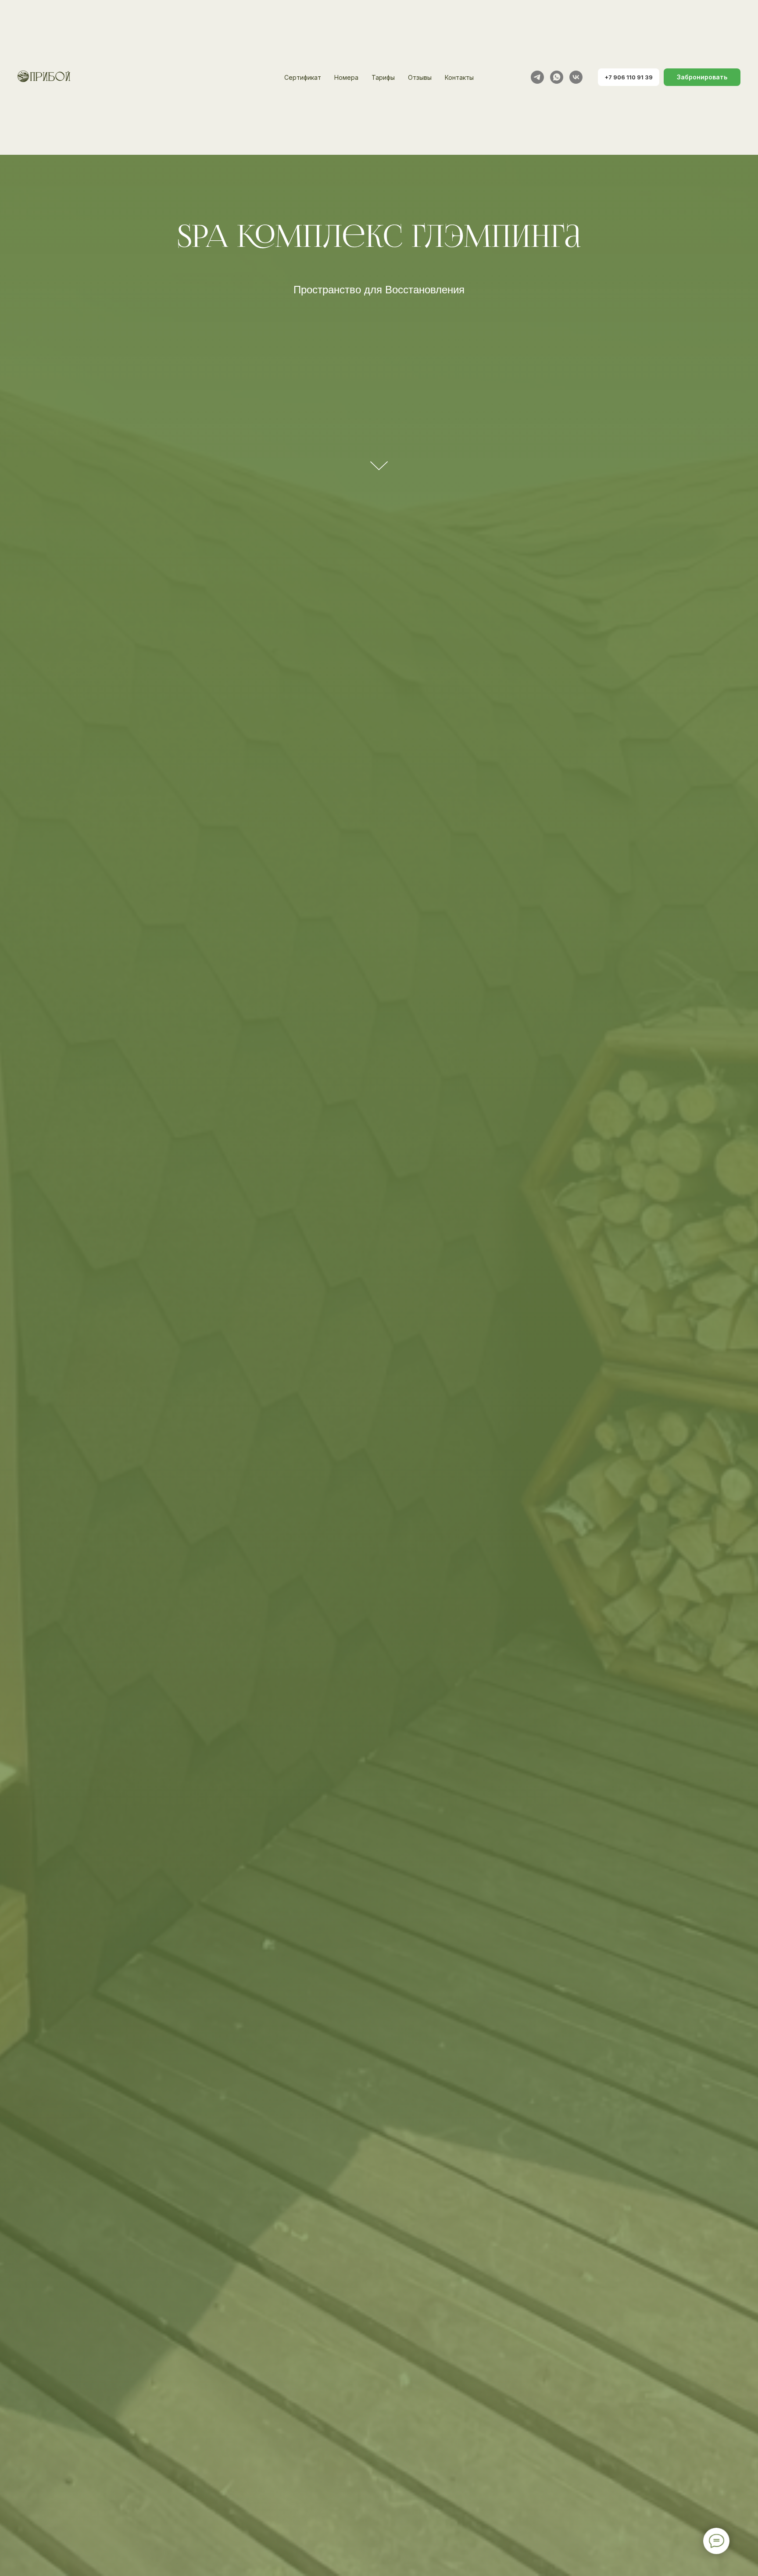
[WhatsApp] (557, 77)
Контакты (459, 77)
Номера (346, 77)
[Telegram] (537, 77)
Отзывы (420, 77)
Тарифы (383, 77)
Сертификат (303, 77)
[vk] (576, 77)
